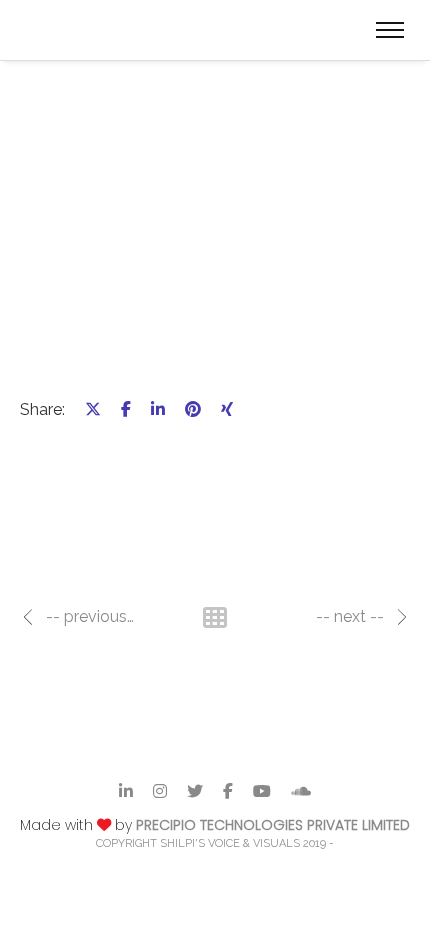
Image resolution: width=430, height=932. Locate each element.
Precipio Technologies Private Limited (273, 825)
